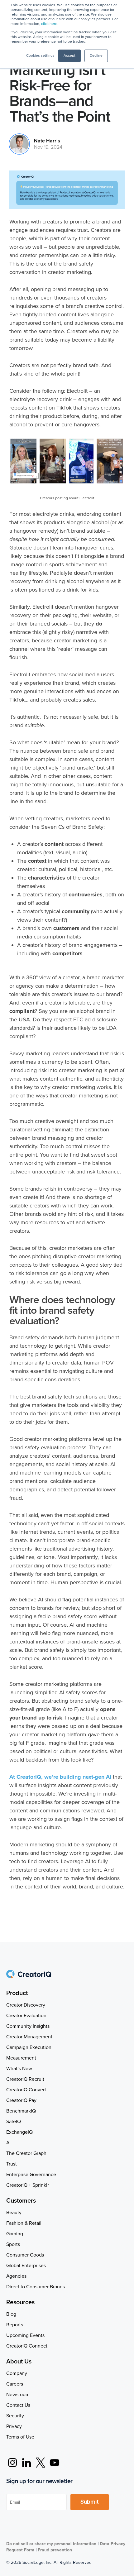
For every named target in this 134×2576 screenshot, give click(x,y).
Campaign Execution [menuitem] (29, 2047)
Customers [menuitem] (21, 2201)
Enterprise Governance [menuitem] (31, 2175)
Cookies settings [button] (40, 56)
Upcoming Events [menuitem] (25, 2335)
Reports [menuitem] (15, 2325)
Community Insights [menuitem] (28, 2026)
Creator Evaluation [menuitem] (26, 2016)
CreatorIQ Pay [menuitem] (21, 2100)
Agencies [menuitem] (16, 2276)
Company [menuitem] (17, 2373)
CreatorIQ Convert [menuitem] (26, 2090)
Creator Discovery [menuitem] (26, 2005)
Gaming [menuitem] (15, 2234)
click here (49, 24)
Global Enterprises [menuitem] (26, 2266)
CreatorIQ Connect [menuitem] (27, 2346)
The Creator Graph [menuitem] (26, 2153)
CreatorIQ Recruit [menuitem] (25, 2079)
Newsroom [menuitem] (18, 2395)
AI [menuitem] (8, 2143)
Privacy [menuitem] (14, 2426)
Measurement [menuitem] (21, 2058)
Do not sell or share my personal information (51, 2544)
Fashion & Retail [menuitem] (24, 2223)
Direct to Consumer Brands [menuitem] (36, 2287)
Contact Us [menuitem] (18, 2405)
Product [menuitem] (17, 1993)
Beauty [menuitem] (14, 2213)
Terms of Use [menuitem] (20, 2437)
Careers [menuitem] (15, 2384)
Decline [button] (96, 56)
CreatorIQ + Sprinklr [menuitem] (28, 2185)
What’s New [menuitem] (19, 2069)
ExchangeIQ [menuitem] (19, 2132)
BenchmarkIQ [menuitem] (21, 2111)
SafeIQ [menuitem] (14, 2122)
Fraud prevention (55, 2550)
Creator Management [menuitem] (29, 2037)
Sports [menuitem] (13, 2244)
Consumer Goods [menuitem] (25, 2255)
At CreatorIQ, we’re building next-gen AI (60, 1777)
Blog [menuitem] (11, 2314)
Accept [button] (69, 56)
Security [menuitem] (15, 2416)
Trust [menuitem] (12, 2164)
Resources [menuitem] (20, 2302)
